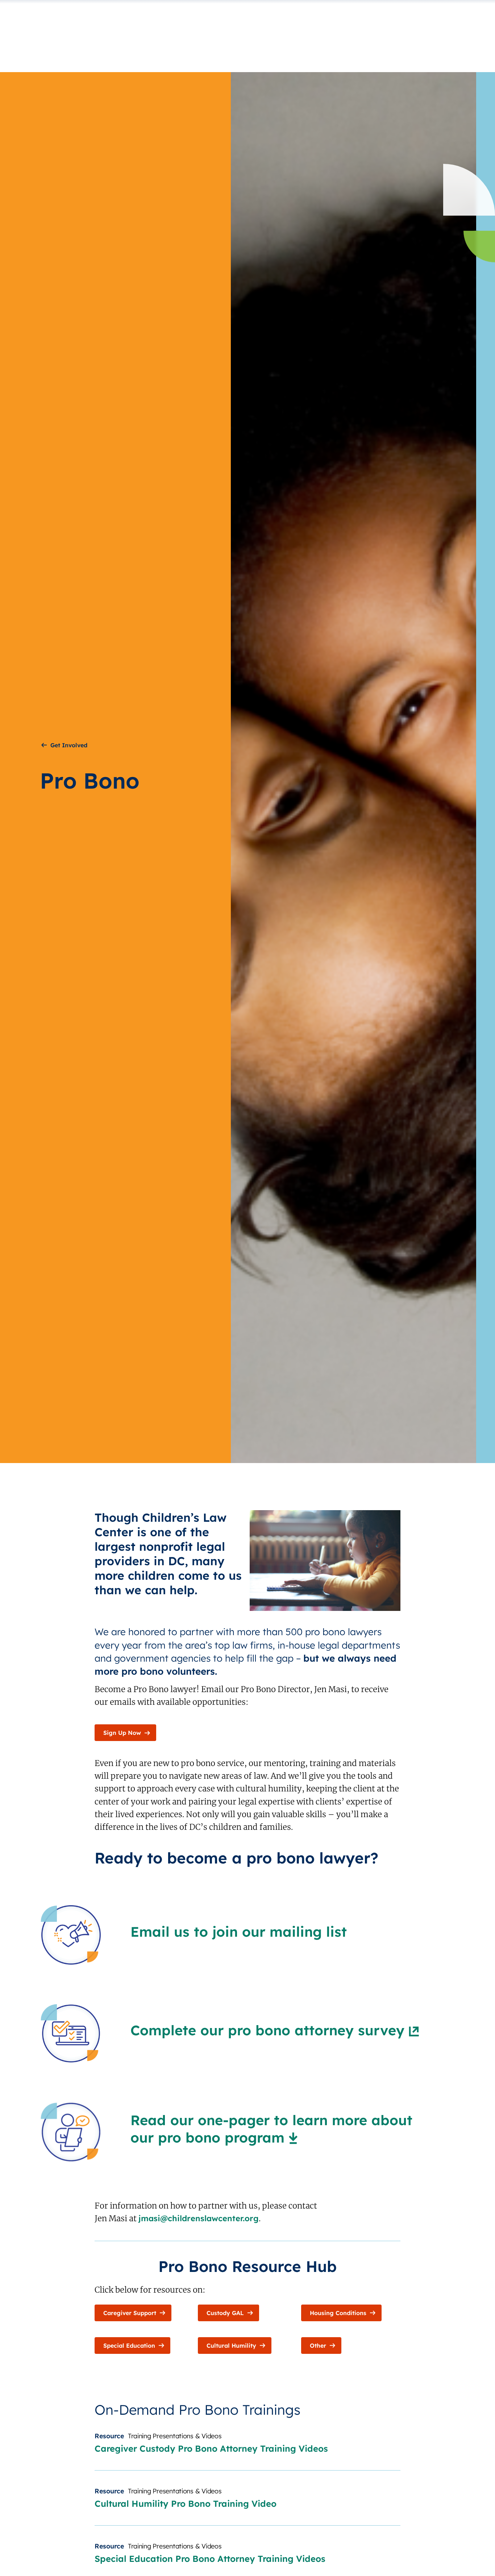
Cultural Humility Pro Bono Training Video (186, 2504)
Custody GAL (225, 2313)
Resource (109, 2436)
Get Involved (69, 745)
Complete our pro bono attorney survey (267, 2030)
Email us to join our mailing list (239, 1932)
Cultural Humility (231, 2346)
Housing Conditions (338, 2313)
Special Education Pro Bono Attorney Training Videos (210, 2559)
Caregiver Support (130, 2313)
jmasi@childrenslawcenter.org (199, 2218)
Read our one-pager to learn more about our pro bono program (271, 2129)
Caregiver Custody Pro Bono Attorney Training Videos (211, 2448)
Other (318, 2346)
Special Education (129, 2346)
